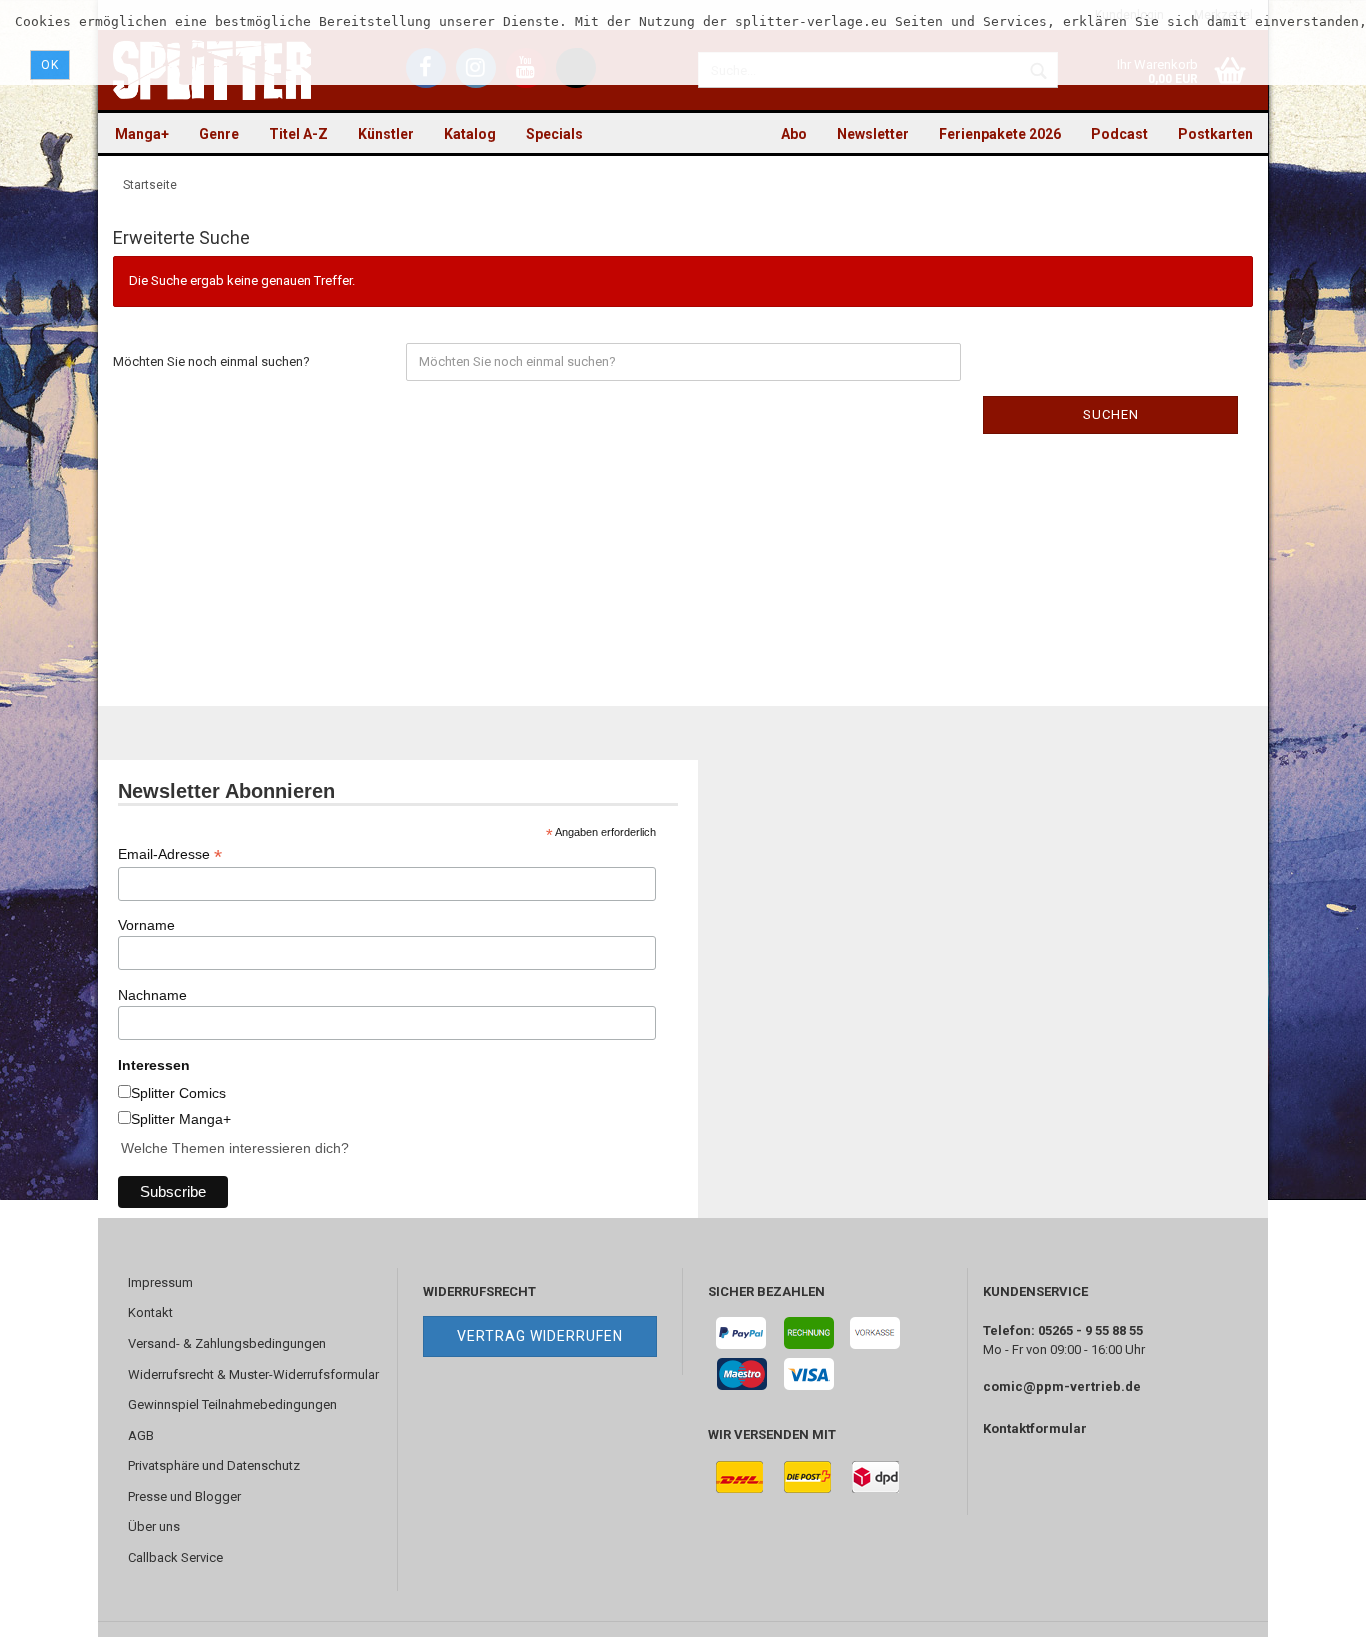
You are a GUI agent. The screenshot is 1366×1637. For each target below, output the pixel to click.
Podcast (1119, 134)
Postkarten (1215, 134)
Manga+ (142, 134)
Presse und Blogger (184, 1496)
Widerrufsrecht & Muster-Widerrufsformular (253, 1374)
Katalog (470, 134)
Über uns (154, 1526)
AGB (141, 1435)
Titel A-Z (298, 134)
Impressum (160, 1282)
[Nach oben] (1311, 1607)
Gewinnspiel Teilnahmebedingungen (232, 1404)
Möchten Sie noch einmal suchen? (211, 361)
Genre (219, 134)
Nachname (152, 995)
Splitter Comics (178, 1093)
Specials (554, 134)
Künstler (386, 134)
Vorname (146, 925)
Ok (50, 65)
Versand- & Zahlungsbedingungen (227, 1343)
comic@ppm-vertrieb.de (1062, 1386)
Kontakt (150, 1312)
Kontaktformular (1035, 1428)
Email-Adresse (170, 854)
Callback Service (175, 1557)
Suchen (1111, 414)
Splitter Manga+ (181, 1119)
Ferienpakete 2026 (1000, 134)
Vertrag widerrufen (540, 1336)
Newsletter (873, 134)
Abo (794, 134)
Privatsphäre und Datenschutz (214, 1465)
